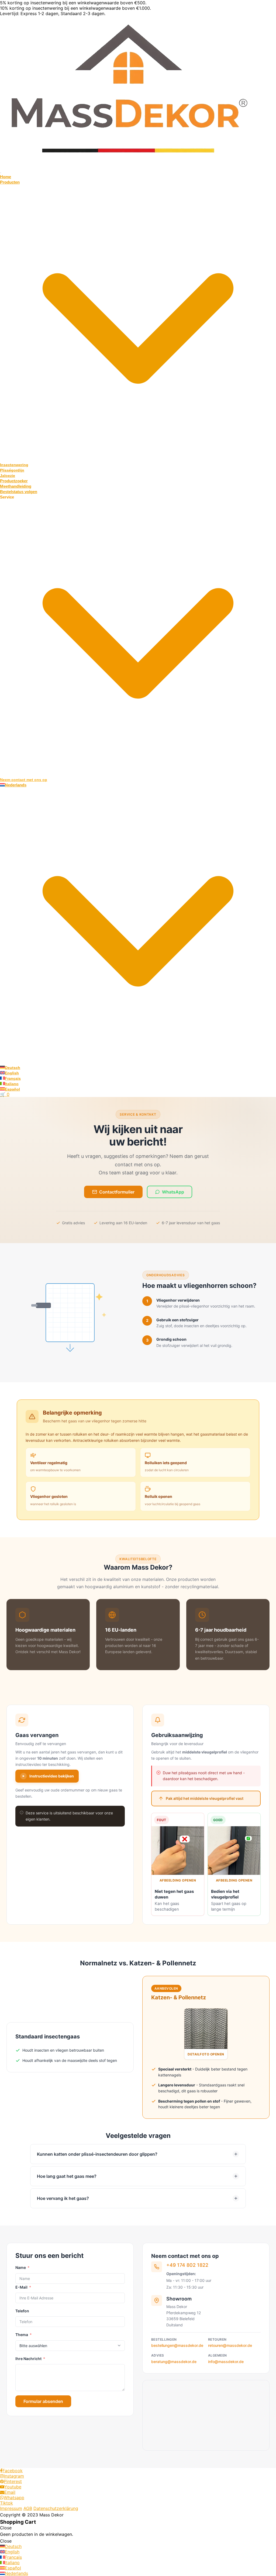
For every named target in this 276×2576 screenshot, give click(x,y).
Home (6, 177)
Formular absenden (43, 2401)
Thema (22, 2335)
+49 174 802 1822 (187, 2265)
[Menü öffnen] (1, 173)
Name (21, 2267)
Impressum (11, 2508)
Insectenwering (14, 465)
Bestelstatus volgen (19, 492)
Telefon (22, 2311)
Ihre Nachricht (28, 2359)
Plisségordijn (12, 470)
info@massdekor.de (226, 2362)
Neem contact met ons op (24, 780)
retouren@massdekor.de (230, 2345)
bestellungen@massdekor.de (177, 2345)
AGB (28, 2508)
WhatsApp (173, 1192)
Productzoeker (14, 481)
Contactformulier (117, 1192)
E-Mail (21, 2287)
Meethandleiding (16, 486)
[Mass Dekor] (129, 166)
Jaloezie (8, 476)
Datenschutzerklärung (56, 2508)
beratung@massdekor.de (174, 2362)
